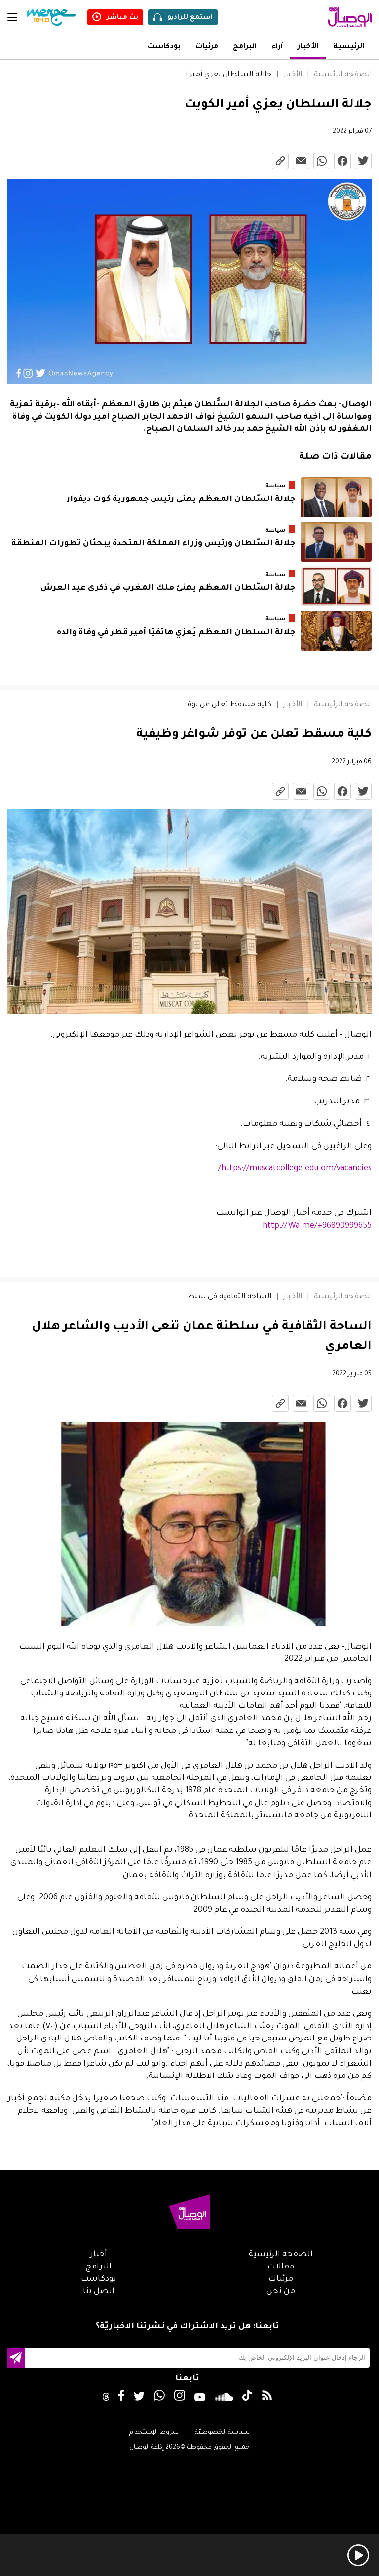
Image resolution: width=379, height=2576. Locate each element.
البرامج (245, 47)
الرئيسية (349, 47)
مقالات (281, 2267)
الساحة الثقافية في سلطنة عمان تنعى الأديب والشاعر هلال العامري (226, 1297)
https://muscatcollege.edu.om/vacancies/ (295, 1169)
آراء (277, 47)
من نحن (281, 2292)
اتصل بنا (99, 2292)
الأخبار (308, 47)
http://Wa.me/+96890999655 (317, 1226)
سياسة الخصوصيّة (222, 2433)
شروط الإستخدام (154, 2433)
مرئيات (207, 47)
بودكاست (164, 47)
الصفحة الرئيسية (343, 75)
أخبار (99, 2255)
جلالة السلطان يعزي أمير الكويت (226, 75)
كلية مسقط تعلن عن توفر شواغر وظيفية (226, 705)
